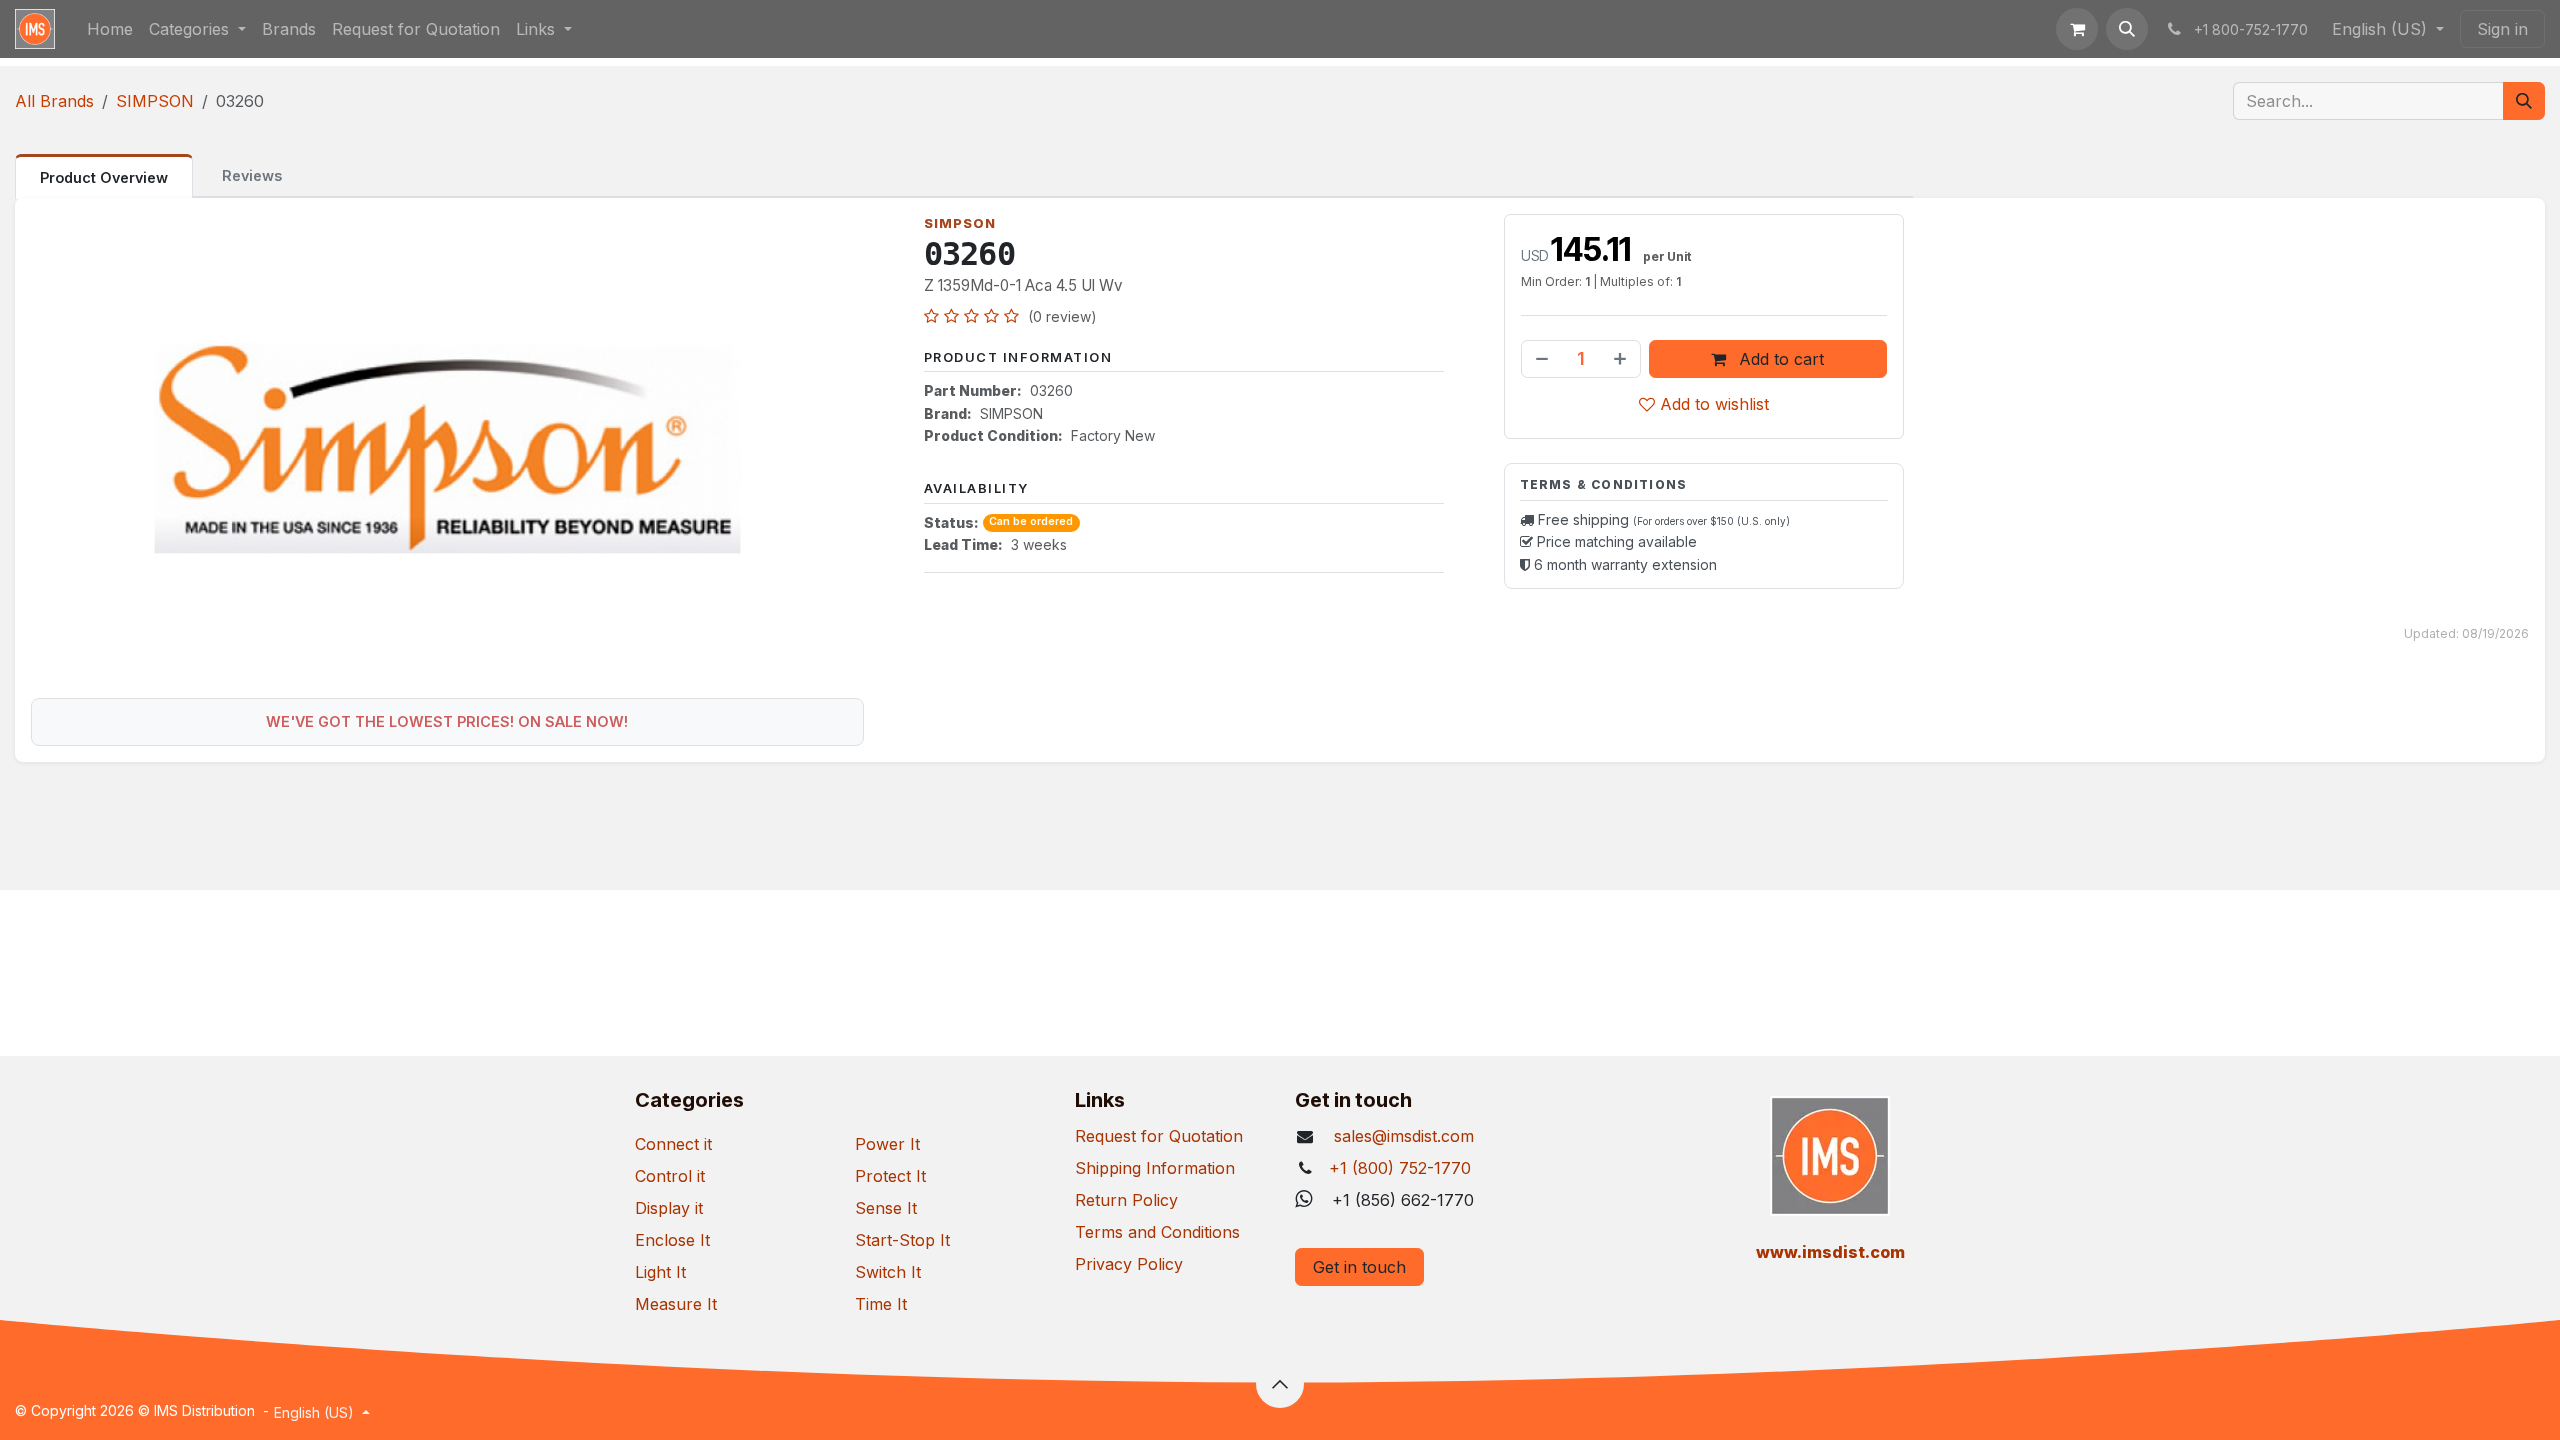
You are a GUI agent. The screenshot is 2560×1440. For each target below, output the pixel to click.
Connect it (673, 1144)
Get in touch (1359, 1267)
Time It (881, 1304)
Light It (660, 1272)
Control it (670, 1176)
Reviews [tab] (252, 175)
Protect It (890, 1176)
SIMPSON (155, 101)
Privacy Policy (1129, 1264)
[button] (2127, 29)
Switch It (888, 1272)
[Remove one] (1540, 359)
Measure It (676, 1304)
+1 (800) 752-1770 (1400, 1168)
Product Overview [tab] (104, 177)
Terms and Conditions (1157, 1232)
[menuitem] (110, 29)
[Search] (2524, 101)
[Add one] (1622, 359)
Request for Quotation (1159, 1136)
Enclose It (672, 1240)
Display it (669, 1208)
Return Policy (1126, 1200)
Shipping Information (1155, 1168)
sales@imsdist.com (1401, 1136)
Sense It (886, 1208)
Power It (887, 1144)
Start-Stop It (902, 1240)
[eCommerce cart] (2077, 29)
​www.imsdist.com (1830, 1252)
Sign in (2502, 29)
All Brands (54, 101)
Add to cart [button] (1779, 359)
